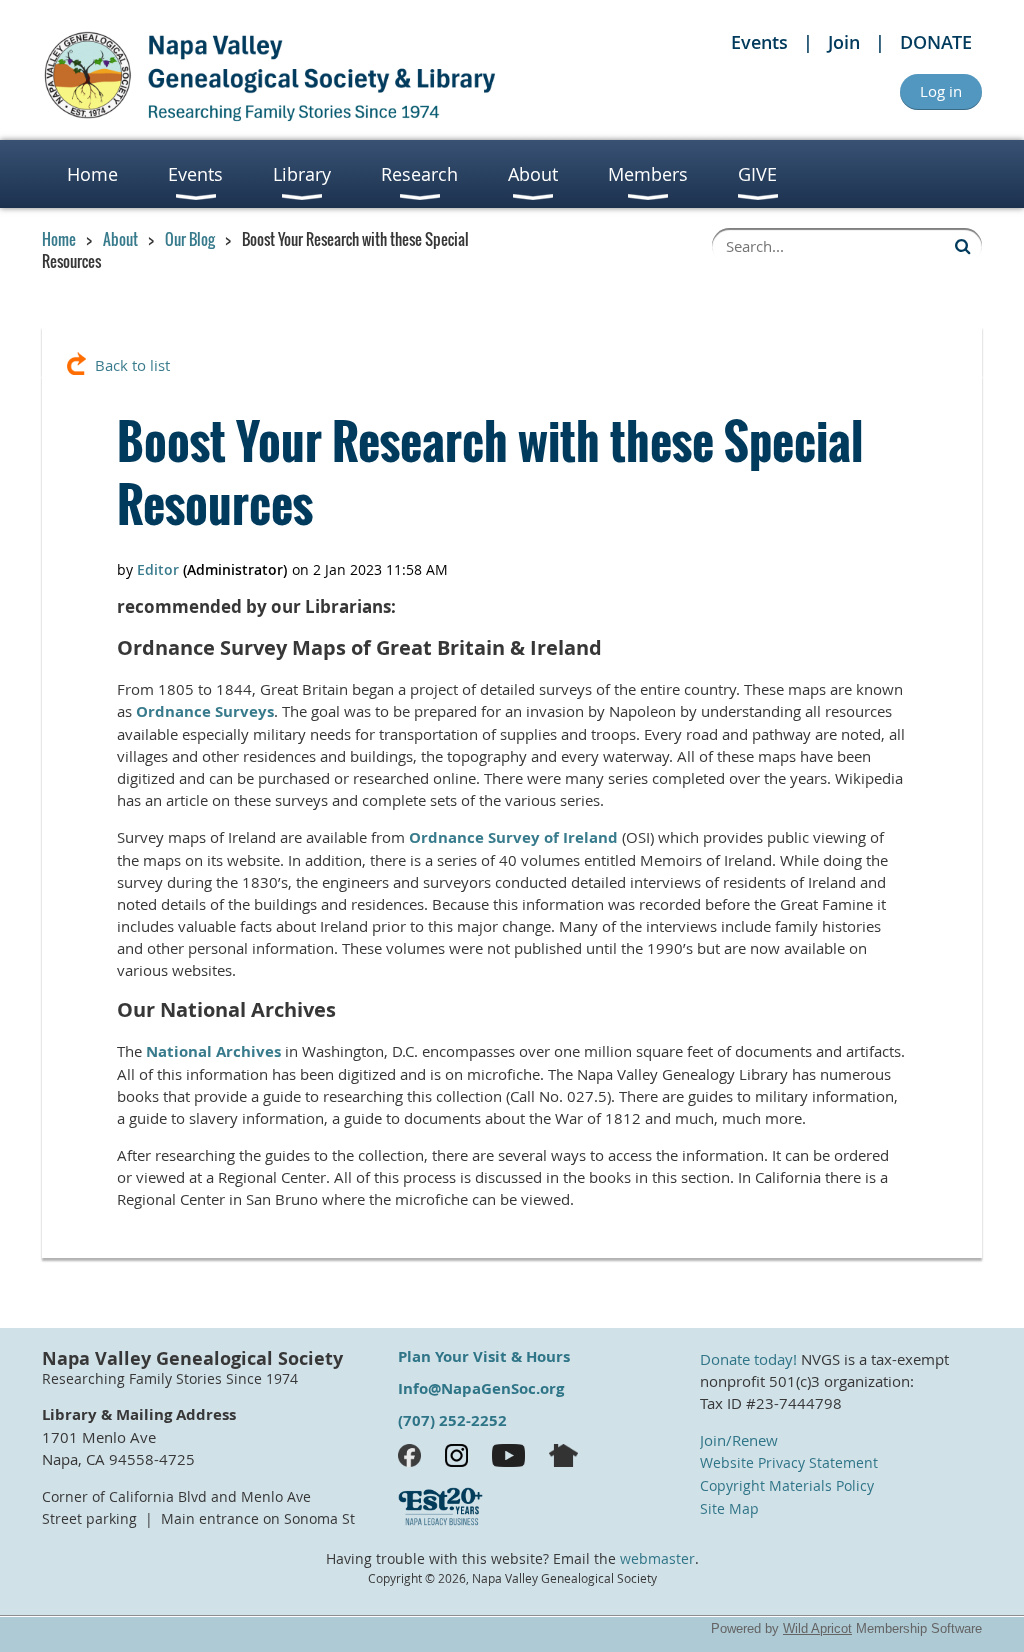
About (120, 239)
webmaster (657, 1559)
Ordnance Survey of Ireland (513, 837)
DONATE (936, 42)
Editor (158, 569)
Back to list (132, 365)
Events (759, 42)
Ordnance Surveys (205, 711)
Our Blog (190, 239)
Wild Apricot (817, 1628)
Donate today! (748, 1359)
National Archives (213, 1051)
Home (59, 239)
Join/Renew (739, 1440)
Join (844, 42)
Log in (941, 91)
